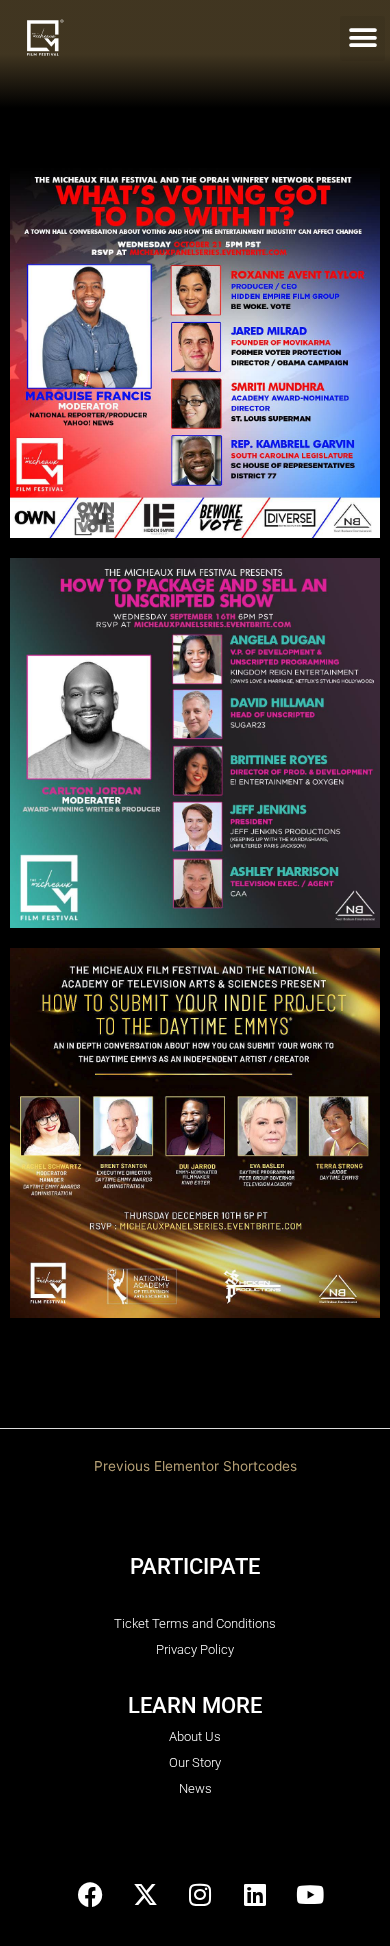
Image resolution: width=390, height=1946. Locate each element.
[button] (362, 38)
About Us (195, 1736)
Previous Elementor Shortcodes (195, 1466)
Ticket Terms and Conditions (195, 1623)
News (195, 1788)
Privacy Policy (195, 1649)
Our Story (195, 1762)
